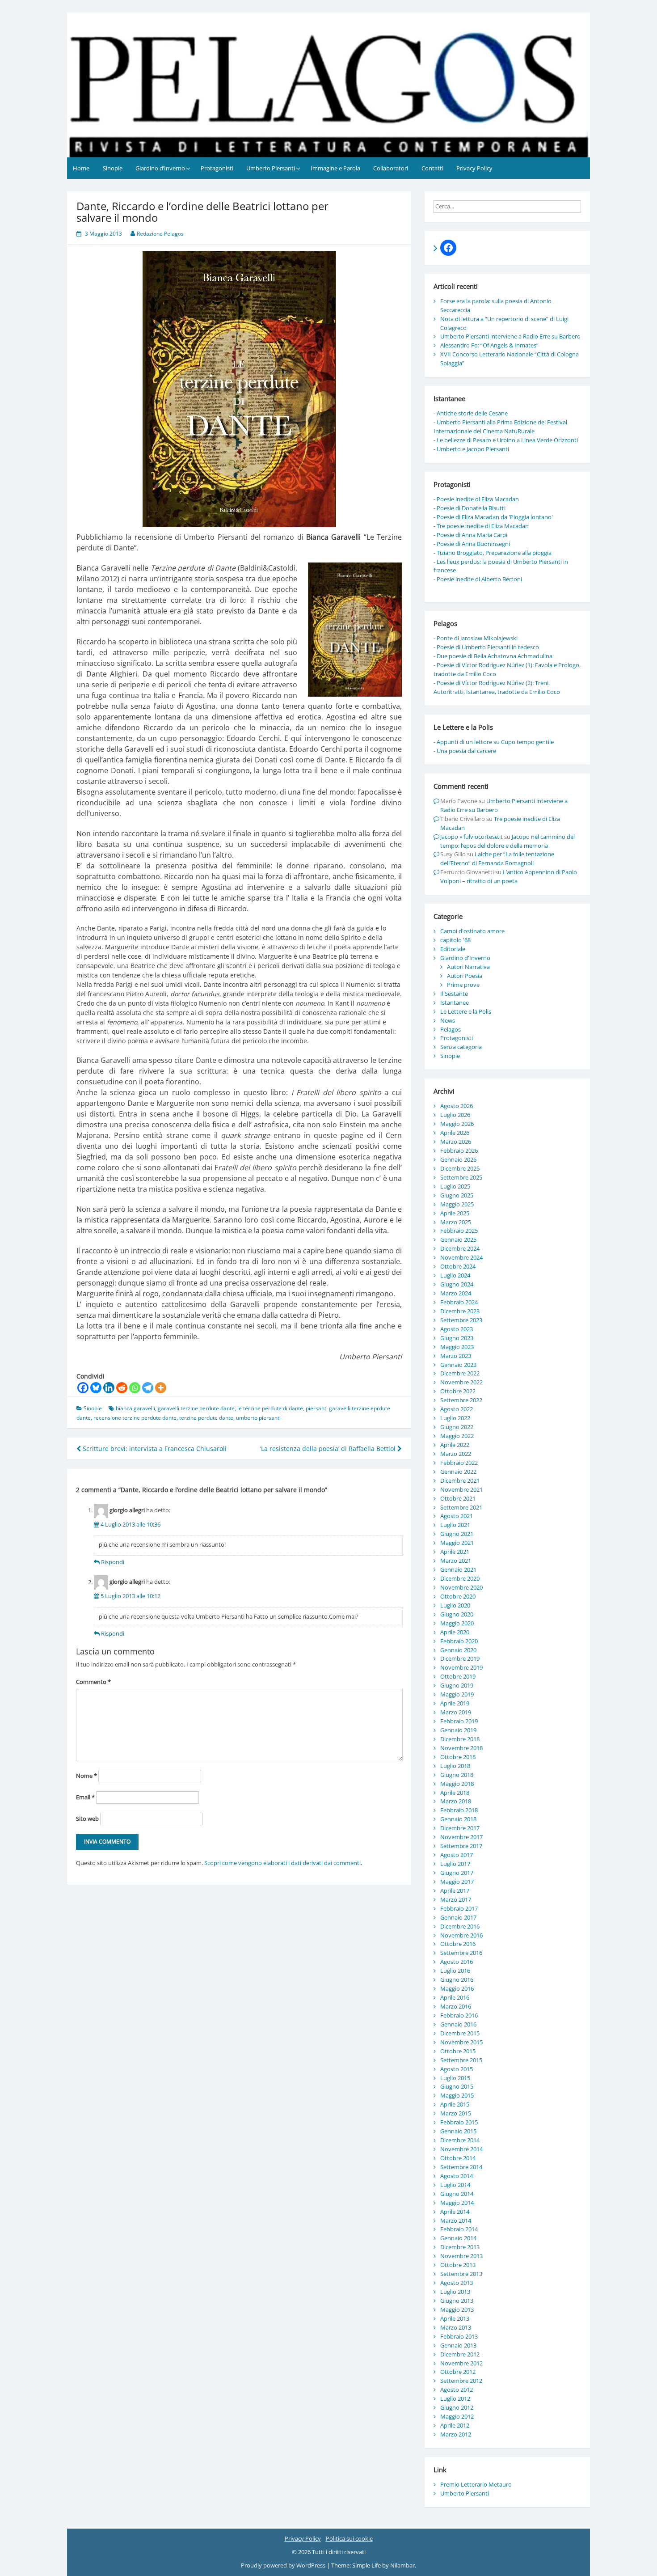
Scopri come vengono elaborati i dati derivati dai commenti (282, 1863)
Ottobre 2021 (458, 1498)
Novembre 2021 (461, 1489)
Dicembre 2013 (460, 2247)
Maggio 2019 (457, 1694)
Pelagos (451, 1029)
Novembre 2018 (461, 1748)
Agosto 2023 (457, 1329)
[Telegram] (148, 1388)
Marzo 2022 (456, 1454)
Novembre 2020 (461, 1587)
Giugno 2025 (457, 1195)
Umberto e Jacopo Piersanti (473, 449)
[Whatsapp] (135, 1388)
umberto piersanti (258, 1418)
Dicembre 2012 (460, 2354)
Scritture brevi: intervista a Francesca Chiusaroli (154, 1449)
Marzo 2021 (456, 1561)
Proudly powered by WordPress (284, 2565)
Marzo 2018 (456, 1801)
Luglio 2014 (455, 2185)
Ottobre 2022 (458, 1391)
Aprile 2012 (455, 2425)
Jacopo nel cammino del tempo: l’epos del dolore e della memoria (507, 841)
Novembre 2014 (461, 2149)
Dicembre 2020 (460, 1578)
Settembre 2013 (461, 2274)
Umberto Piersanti (271, 168)
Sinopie (113, 168)
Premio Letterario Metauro (476, 2484)
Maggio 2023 (457, 1347)
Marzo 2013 (456, 2327)
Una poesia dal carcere (466, 751)
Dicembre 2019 (460, 1658)
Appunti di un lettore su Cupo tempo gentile (495, 742)
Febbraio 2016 (459, 2015)
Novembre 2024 (461, 1257)
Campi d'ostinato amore (472, 931)
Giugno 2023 (457, 1338)
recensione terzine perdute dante (135, 1418)
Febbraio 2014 (459, 2229)
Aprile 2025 (455, 1213)
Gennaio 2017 (458, 1917)
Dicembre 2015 (460, 2033)
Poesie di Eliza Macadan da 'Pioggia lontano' (495, 517)
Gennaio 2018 (458, 1819)
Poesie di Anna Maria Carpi (472, 535)
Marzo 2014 (456, 2221)
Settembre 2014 (461, 2167)
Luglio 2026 (455, 1115)
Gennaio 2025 (458, 1239)
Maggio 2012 (457, 2416)
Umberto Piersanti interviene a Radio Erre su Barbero (510, 336)
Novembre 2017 (461, 1837)
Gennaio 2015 (458, 2131)
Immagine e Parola (335, 168)
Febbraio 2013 (459, 2336)
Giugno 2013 (457, 2301)
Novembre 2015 (461, 2042)
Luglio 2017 (455, 1864)
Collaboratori (391, 168)
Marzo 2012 (456, 2434)
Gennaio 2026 (458, 1159)
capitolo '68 (455, 940)
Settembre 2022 (461, 1400)
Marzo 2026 (456, 1142)
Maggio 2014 (457, 2203)
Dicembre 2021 (460, 1480)
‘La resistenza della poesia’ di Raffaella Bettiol (329, 1449)
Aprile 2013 (455, 2318)
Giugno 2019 (457, 1685)
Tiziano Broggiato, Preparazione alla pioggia (494, 553)
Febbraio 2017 (459, 1908)
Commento (93, 1682)
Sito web (87, 1819)
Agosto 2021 (457, 1516)
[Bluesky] (96, 1388)
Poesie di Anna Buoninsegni (473, 544)
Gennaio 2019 (458, 1730)
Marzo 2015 (456, 2113)
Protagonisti (217, 168)
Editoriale (453, 949)
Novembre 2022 (461, 1382)
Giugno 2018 (457, 1775)
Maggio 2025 (457, 1204)
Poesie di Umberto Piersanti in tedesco (488, 647)
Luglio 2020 (455, 1605)
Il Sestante (454, 994)
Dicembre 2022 (460, 1373)
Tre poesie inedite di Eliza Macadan (483, 526)
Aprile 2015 (455, 2104)
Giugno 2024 (457, 1284)
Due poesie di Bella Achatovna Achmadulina (495, 656)
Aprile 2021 (455, 1552)
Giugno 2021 (457, 1534)
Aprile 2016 (455, 1997)
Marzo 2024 (456, 1293)
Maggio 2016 (457, 1988)
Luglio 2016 (455, 1971)
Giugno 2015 (457, 2086)
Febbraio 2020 (459, 1641)
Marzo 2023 (456, 1356)
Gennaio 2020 (458, 1650)
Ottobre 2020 (458, 1596)
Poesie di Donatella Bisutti (471, 508)
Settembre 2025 (461, 1177)
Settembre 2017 (461, 1846)
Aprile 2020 (455, 1632)
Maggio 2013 (457, 2310)
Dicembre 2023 (460, 1311)
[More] (161, 1388)
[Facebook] (83, 1388)
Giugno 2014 (457, 2194)
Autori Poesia (465, 976)
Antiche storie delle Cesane (472, 413)
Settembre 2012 (461, 2381)
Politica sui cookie (349, 2538)
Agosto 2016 (457, 1962)
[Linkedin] (109, 1388)
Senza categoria (461, 1047)
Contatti (432, 168)
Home (81, 168)
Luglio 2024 (455, 1275)
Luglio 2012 (455, 2398)
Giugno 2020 (457, 1614)
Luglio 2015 (455, 2078)
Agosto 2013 (457, 2283)
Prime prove (463, 985)
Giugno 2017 (457, 1873)
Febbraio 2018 (459, 1810)
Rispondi (113, 1562)
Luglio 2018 (455, 1766)
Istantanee (455, 1002)
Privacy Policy (474, 168)
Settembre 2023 (461, 1320)
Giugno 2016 (457, 1980)
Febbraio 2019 (459, 1721)
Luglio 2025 (455, 1186)
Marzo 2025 (456, 1222)
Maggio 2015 (457, 2095)
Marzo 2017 (456, 1899)
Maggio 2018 (457, 1784)
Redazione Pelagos (160, 234)
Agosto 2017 (457, 1855)
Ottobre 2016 (458, 1944)
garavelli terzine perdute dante (196, 1408)
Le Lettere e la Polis (466, 1011)
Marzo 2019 (456, 1712)
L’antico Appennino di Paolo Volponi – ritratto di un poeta (509, 876)
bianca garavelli (135, 1408)
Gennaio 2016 (458, 2024)
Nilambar (402, 2565)
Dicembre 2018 (460, 1739)
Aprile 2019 (455, 1703)
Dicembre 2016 (460, 1926)
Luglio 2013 (455, 2292)
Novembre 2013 (461, 2256)
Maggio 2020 (457, 1623)
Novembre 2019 (461, 1667)
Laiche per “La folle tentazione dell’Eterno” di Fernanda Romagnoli (497, 859)
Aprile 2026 (455, 1133)
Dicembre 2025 (460, 1168)
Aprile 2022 (455, 1445)
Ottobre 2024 (458, 1266)
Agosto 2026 (457, 1106)
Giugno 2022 (457, 1427)
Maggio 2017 (457, 1882)
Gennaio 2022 (458, 1472)
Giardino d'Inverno (465, 958)
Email (85, 1797)
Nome (86, 1776)
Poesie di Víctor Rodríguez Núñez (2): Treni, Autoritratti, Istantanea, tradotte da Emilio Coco (497, 687)
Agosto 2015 (457, 2069)
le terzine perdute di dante (270, 1408)
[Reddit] (122, 1388)
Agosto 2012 (457, 2390)
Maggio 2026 (457, 1124)
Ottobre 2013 (458, 2265)
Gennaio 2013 (458, 2345)
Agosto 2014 (457, 2176)
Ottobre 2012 (458, 2372)
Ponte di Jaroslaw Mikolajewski (477, 638)
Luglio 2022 (455, 1418)
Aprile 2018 (455, 1793)
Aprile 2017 (455, 1891)
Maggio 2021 (457, 1543)
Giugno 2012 (457, 2407)
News (448, 1020)
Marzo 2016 (456, 2006)
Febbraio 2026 (459, 1151)
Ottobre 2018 (458, 1757)
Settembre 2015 (461, 2060)
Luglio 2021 (455, 1525)
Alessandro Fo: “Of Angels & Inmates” (489, 345)
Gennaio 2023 (458, 1365)
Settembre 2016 (461, 1953)
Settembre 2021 (461, 1507)
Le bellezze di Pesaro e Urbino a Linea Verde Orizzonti (507, 440)
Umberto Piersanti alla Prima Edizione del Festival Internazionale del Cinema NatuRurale (500, 427)
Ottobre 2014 (458, 2158)
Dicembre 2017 (460, 1828)
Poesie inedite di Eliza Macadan (478, 499)
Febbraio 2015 (459, 2122)
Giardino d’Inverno (160, 168)
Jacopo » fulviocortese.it (472, 837)
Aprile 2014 (455, 2212)
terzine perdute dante (206, 1418)
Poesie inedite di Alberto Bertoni (479, 579)
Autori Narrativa (468, 967)
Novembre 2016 (461, 1935)
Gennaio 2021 (458, 1569)
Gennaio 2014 (458, 2238)
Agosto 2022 (457, 1409)
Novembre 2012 (461, 2363)
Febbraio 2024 (459, 1302)
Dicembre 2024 (460, 1248)
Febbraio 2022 (459, 1463)
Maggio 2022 (457, 1436)
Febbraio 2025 (459, 1231)
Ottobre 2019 (458, 1676)
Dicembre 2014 (460, 2140)
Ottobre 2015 (458, 2051)
